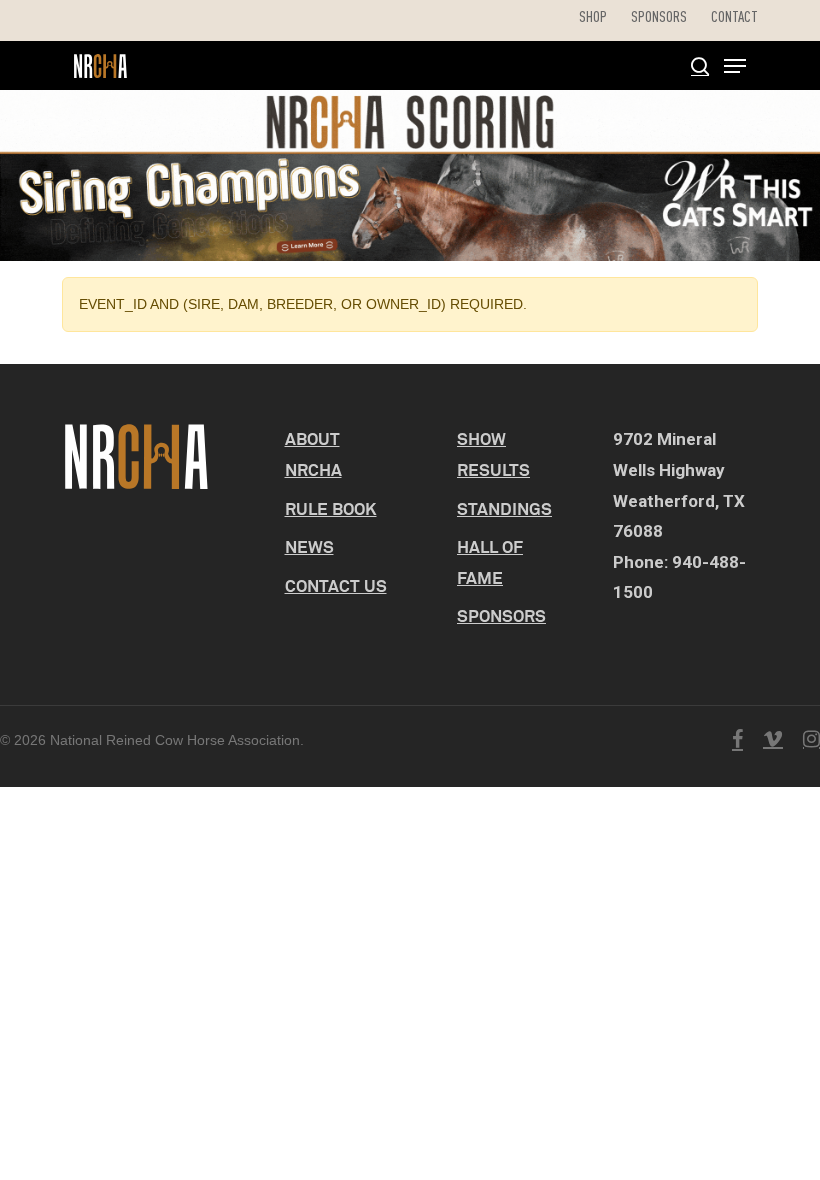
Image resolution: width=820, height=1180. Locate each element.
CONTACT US (336, 585)
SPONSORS (501, 615)
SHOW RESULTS (493, 454)
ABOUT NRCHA (313, 454)
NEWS (309, 546)
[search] (700, 66)
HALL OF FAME (490, 562)
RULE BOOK (331, 508)
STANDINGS (504, 508)
